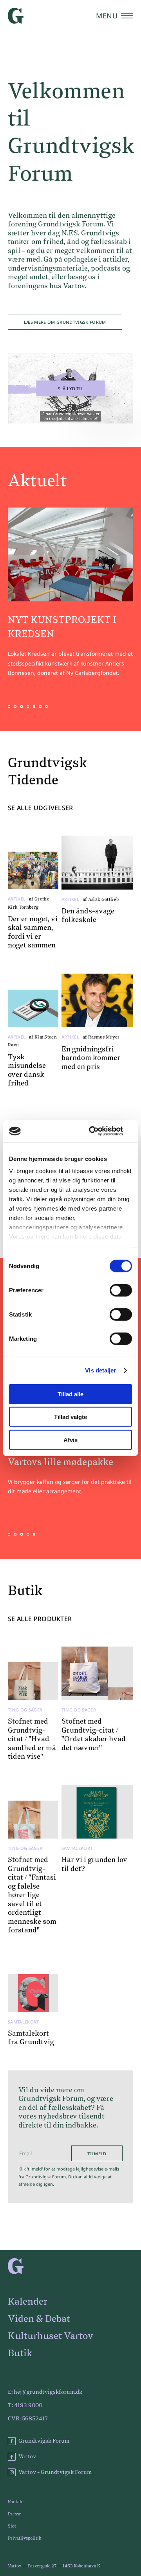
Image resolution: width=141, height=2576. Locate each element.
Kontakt (16, 2502)
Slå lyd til (71, 388)
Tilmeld (97, 2154)
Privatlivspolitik (25, 2538)
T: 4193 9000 (25, 2406)
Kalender (28, 2302)
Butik (20, 2354)
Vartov (27, 2457)
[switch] (121, 1290)
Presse (14, 2514)
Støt (12, 2526)
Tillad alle (70, 1394)
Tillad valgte (70, 1417)
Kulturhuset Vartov (51, 2336)
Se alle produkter (40, 1619)
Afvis (70, 1440)
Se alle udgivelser (41, 808)
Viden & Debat (39, 2319)
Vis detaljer (100, 1370)
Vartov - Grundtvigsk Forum (55, 2472)
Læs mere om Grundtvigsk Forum (65, 322)
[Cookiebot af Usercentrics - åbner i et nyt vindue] (99, 1131)
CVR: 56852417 (28, 2419)
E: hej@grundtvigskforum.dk (45, 2392)
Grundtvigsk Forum (44, 2441)
